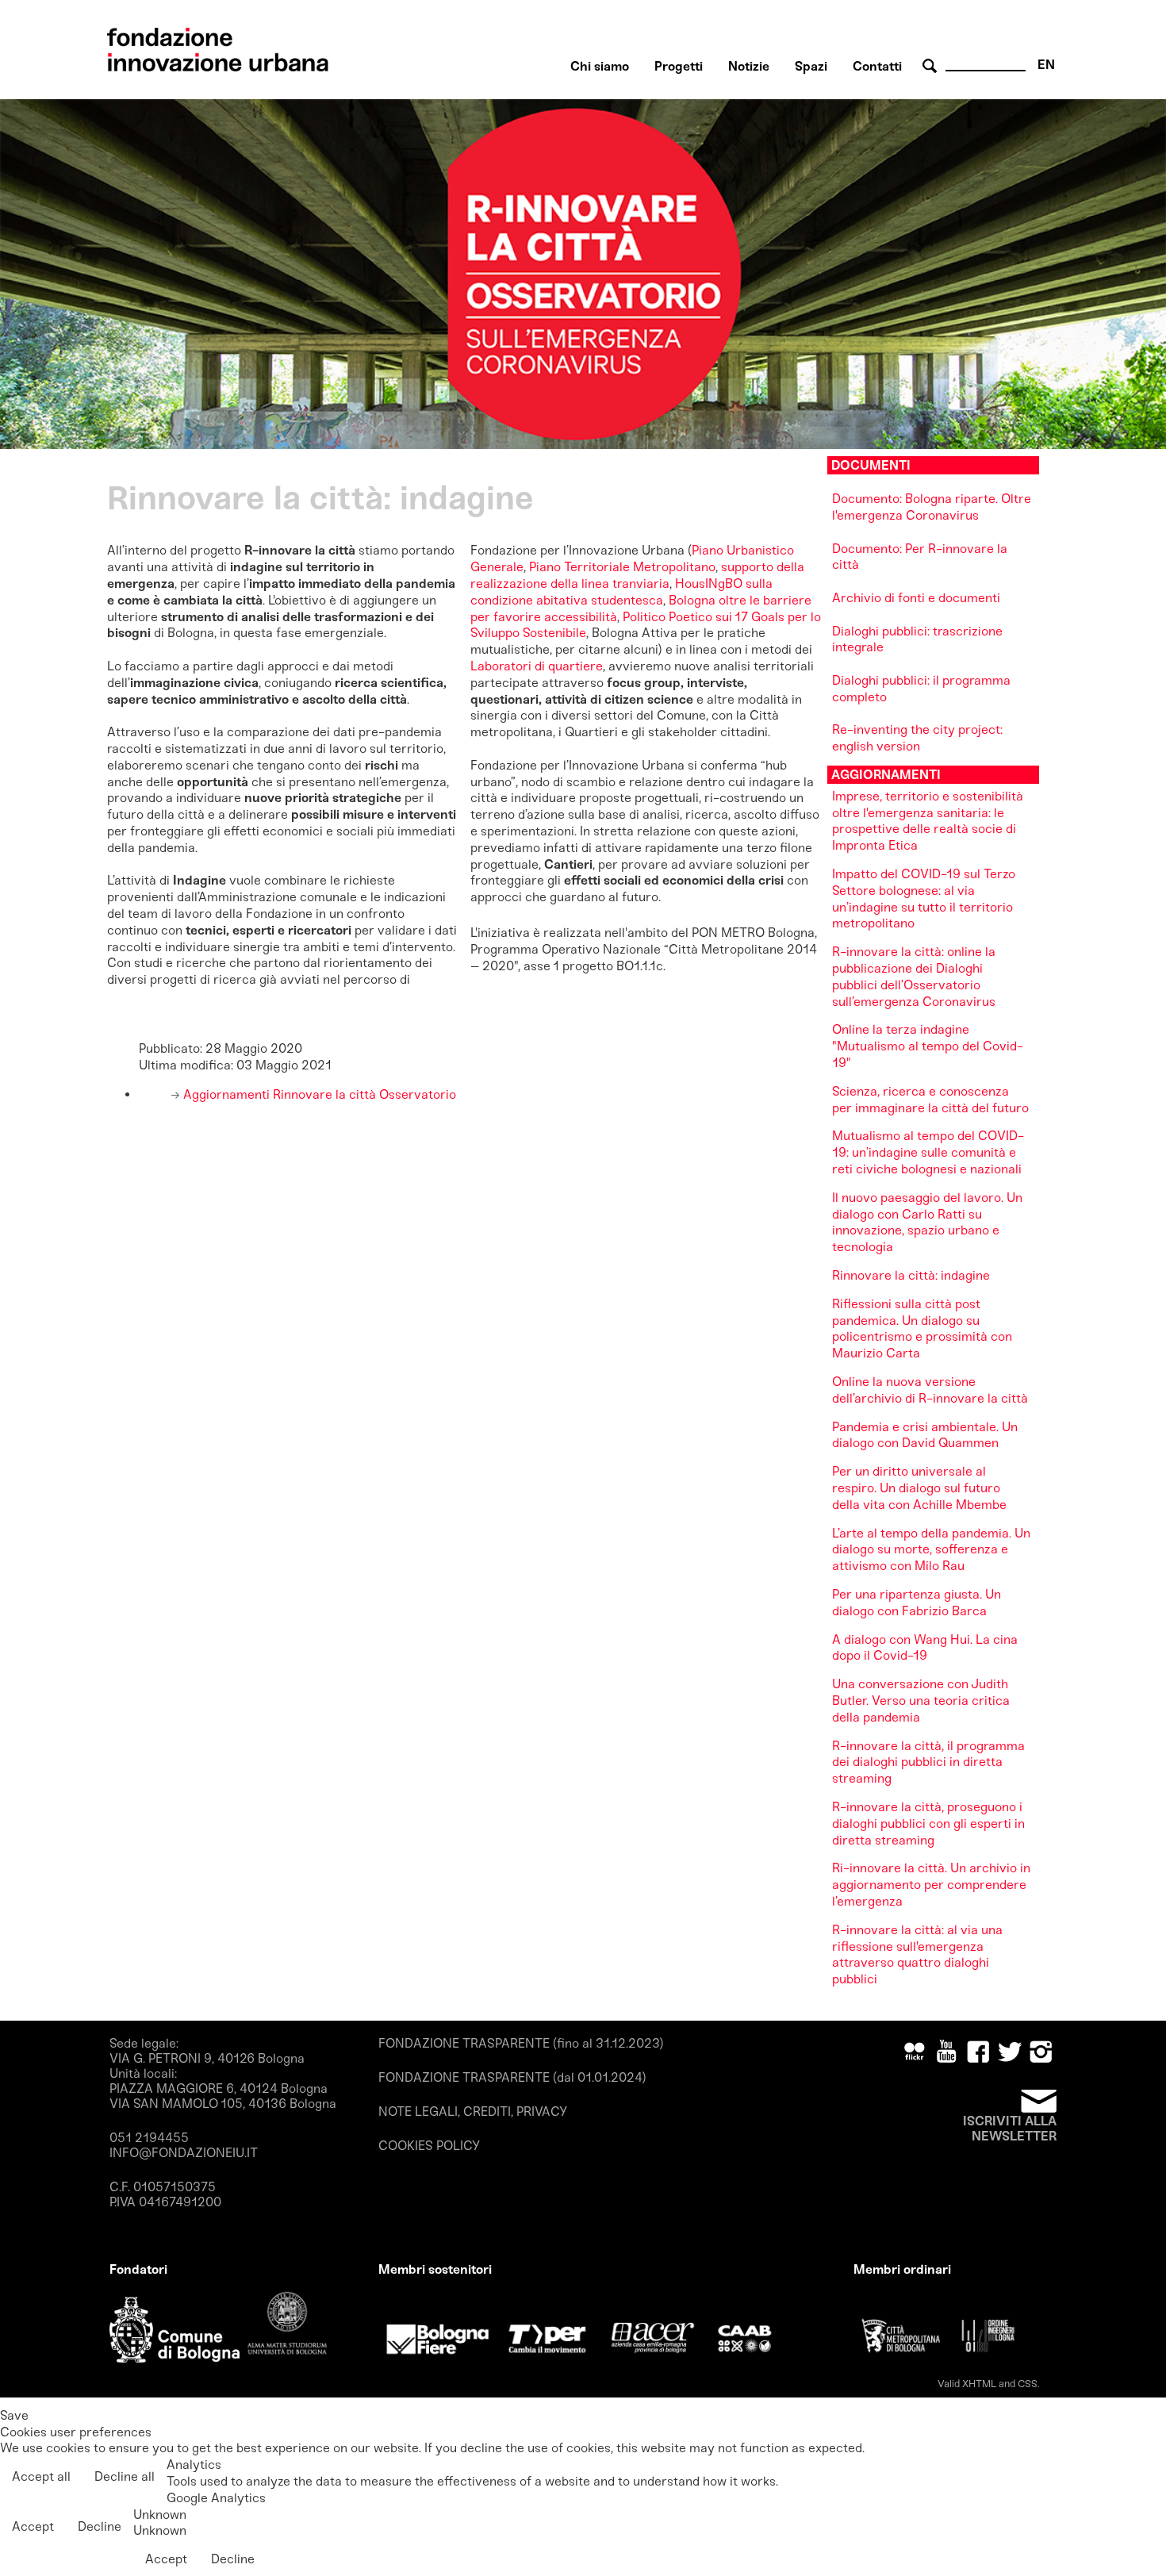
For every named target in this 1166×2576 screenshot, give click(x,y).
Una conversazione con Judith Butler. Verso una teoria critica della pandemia (921, 1701)
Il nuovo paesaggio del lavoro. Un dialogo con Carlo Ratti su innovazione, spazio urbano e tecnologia (927, 1222)
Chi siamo (600, 66)
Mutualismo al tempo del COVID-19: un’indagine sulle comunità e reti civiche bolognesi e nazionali (928, 1152)
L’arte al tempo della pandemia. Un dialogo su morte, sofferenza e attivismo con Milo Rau (931, 1550)
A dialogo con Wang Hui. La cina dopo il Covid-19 (925, 1648)
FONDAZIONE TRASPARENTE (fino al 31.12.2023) (521, 2043)
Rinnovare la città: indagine (911, 1275)
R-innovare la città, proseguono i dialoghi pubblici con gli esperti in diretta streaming (928, 1824)
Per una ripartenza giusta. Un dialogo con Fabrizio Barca (917, 1603)
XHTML (979, 2384)
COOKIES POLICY (429, 2146)
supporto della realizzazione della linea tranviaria (637, 575)
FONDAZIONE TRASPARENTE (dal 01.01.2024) (512, 2077)
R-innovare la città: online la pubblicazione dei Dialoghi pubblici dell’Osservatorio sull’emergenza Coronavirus (914, 976)
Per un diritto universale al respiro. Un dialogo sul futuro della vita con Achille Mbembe (919, 1488)
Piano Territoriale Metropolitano (622, 567)
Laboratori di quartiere (537, 666)
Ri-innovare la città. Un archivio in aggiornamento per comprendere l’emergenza (931, 1885)
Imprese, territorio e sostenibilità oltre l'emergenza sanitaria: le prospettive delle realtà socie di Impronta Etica (928, 821)
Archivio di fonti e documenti (916, 598)
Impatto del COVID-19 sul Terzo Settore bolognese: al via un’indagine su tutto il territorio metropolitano (924, 898)
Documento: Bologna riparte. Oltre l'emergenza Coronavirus (932, 507)
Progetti (679, 66)
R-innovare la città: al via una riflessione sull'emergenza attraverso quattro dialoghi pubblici (917, 1954)
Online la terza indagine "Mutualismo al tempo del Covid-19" (928, 1046)
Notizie (749, 66)
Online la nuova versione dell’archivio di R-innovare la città (930, 1390)
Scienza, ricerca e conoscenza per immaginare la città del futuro (930, 1100)
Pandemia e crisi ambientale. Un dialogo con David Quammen (925, 1435)
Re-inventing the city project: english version (917, 738)
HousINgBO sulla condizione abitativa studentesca (621, 592)
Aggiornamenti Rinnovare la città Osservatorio (318, 1094)
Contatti (877, 66)
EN (1046, 65)
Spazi (811, 66)
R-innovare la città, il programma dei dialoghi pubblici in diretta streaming (928, 1762)
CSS (1028, 2384)
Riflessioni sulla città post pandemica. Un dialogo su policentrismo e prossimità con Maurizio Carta (922, 1328)
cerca (932, 66)
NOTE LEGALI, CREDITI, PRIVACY (473, 2111)
